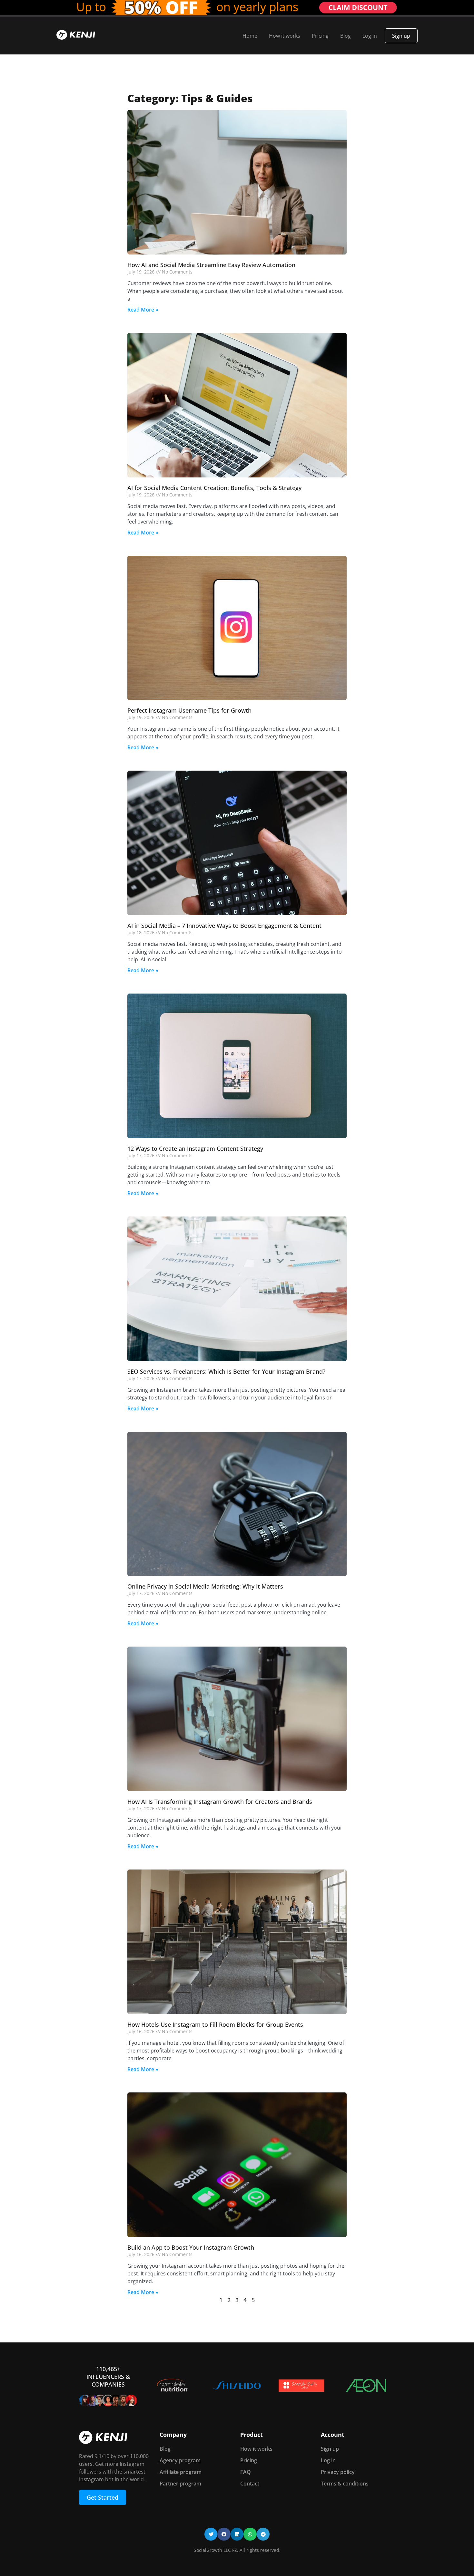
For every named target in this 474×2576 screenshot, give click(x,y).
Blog (346, 36)
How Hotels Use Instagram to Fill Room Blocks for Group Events (215, 2024)
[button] (211, 2534)
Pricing (320, 36)
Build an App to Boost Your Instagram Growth (191, 2247)
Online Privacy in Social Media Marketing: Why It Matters (205, 1586)
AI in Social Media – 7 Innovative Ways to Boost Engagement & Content (224, 926)
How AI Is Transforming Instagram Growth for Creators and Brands (220, 1802)
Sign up (401, 36)
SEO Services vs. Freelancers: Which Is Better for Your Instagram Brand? (226, 1371)
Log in (370, 36)
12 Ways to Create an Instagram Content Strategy (195, 1149)
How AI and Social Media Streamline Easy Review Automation (211, 265)
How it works (285, 36)
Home (250, 36)
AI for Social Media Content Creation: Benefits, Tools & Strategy (214, 488)
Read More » (143, 310)
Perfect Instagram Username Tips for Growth (189, 710)
